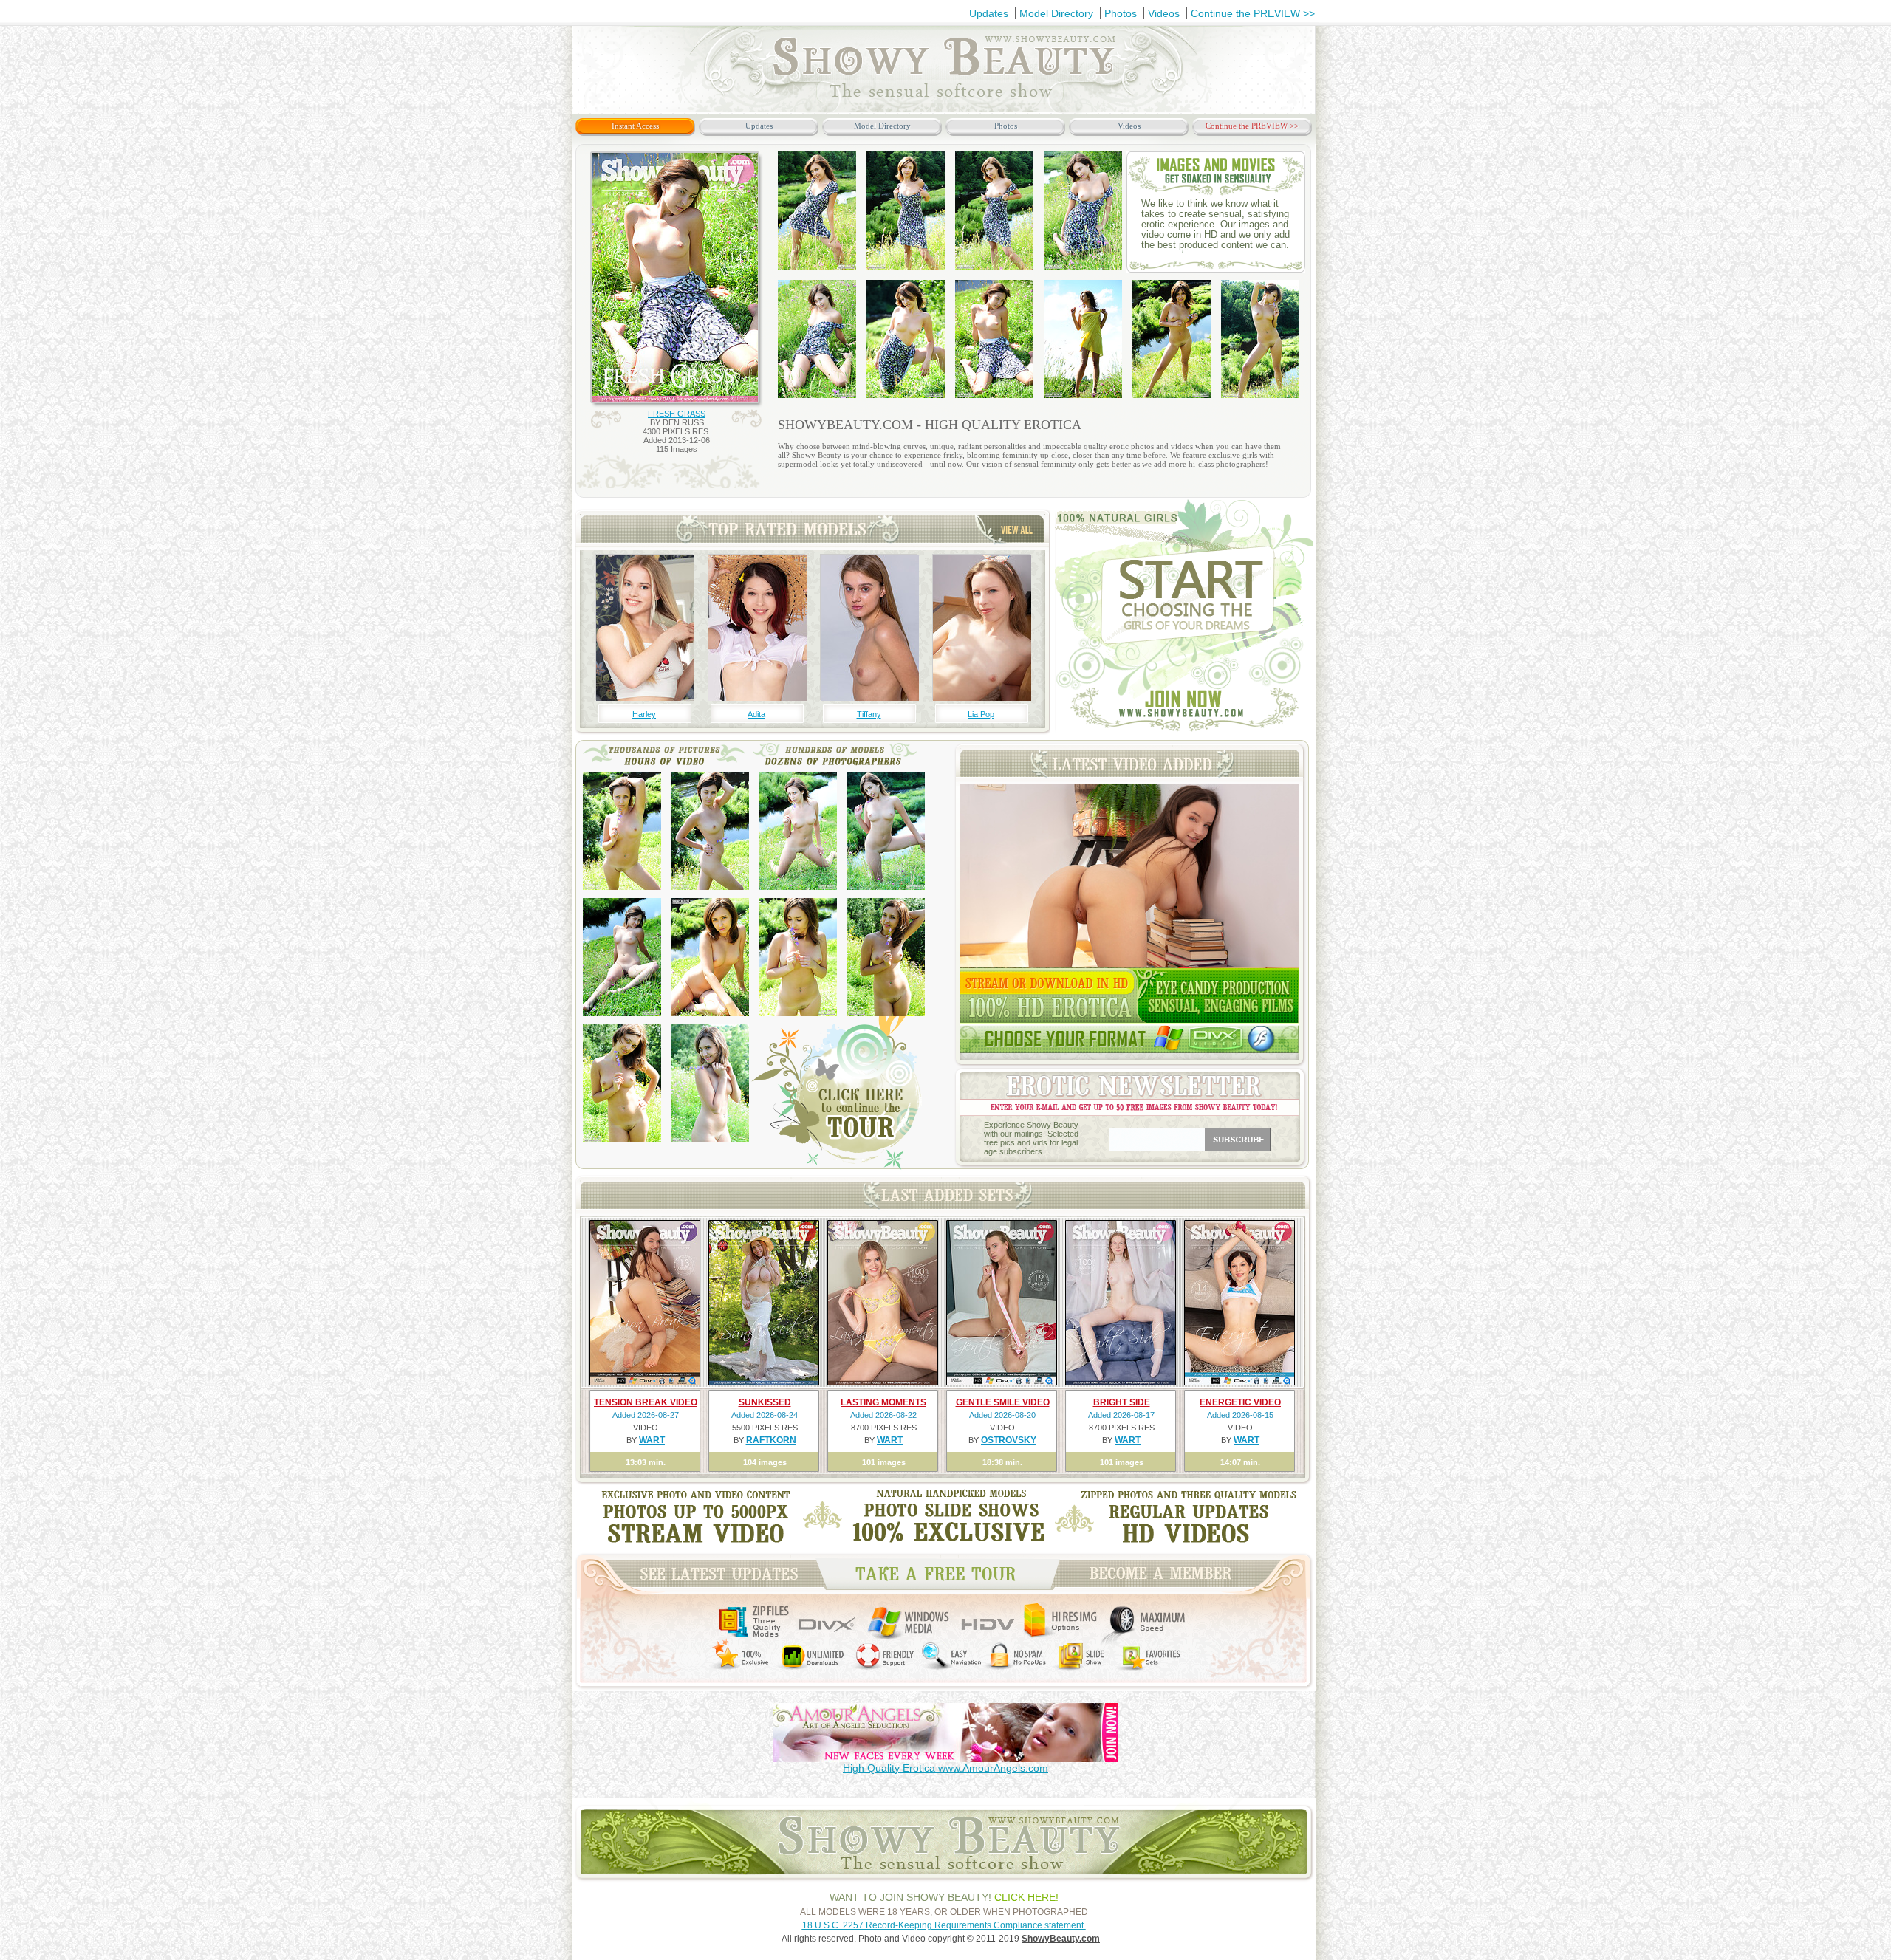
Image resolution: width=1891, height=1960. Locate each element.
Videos (1164, 13)
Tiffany (869, 714)
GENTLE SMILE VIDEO (1003, 1402)
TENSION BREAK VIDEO (646, 1402)
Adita (756, 714)
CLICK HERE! (1026, 1897)
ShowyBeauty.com (1061, 1939)
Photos (1121, 13)
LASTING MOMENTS (883, 1402)
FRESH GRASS (677, 414)
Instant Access (635, 126)
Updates (989, 13)
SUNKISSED (765, 1402)
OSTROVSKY (1009, 1440)
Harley (644, 714)
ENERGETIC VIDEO (1240, 1402)
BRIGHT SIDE (1122, 1402)
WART (652, 1440)
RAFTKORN (771, 1440)
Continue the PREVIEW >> (1253, 13)
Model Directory (1056, 13)
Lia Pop (981, 714)
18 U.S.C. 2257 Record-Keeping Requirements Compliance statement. (944, 1925)
